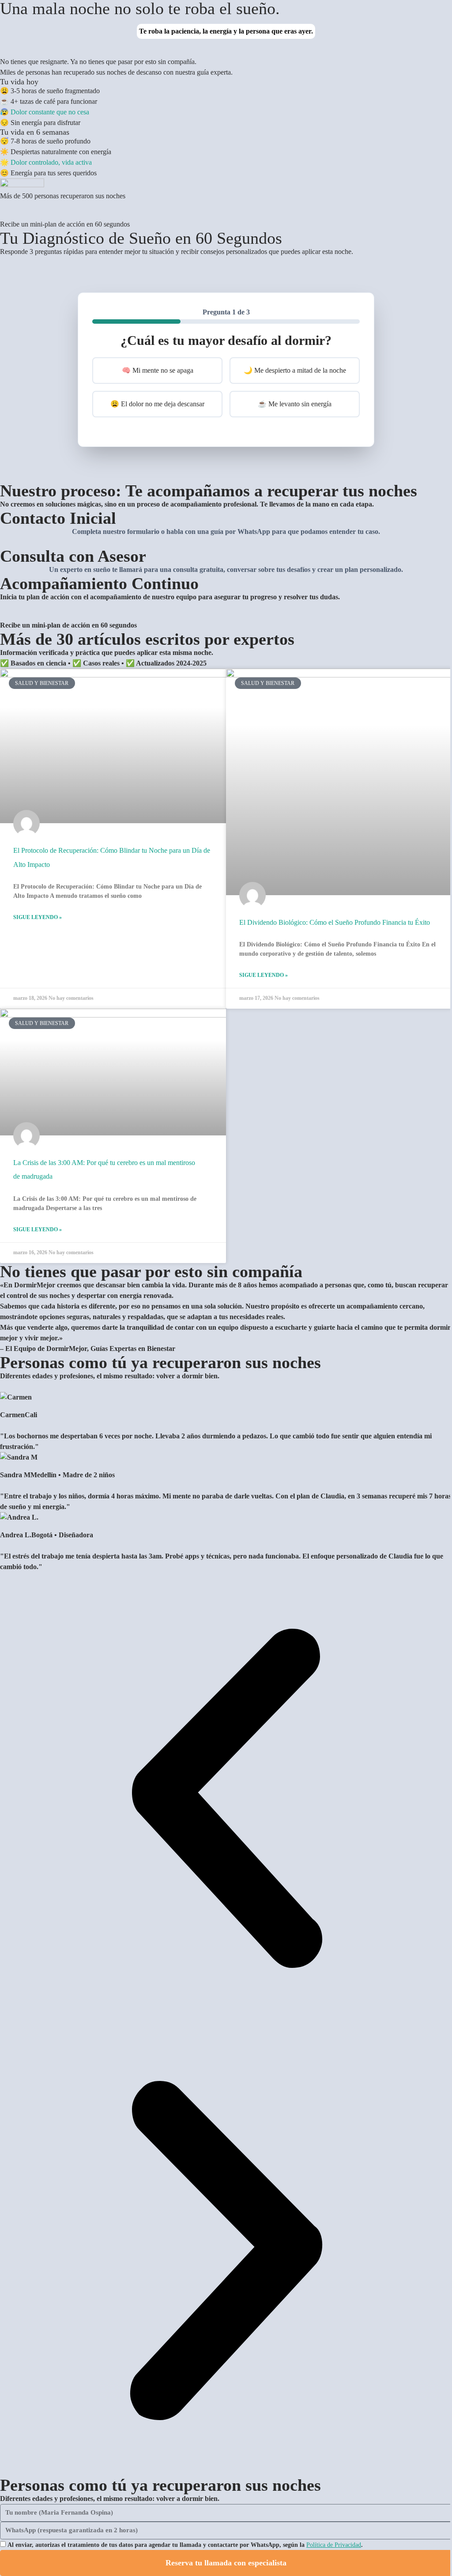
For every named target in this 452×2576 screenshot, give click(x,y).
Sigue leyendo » (38, 917)
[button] (226, 1798)
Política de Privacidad (334, 2545)
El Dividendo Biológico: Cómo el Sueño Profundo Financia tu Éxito (335, 922)
